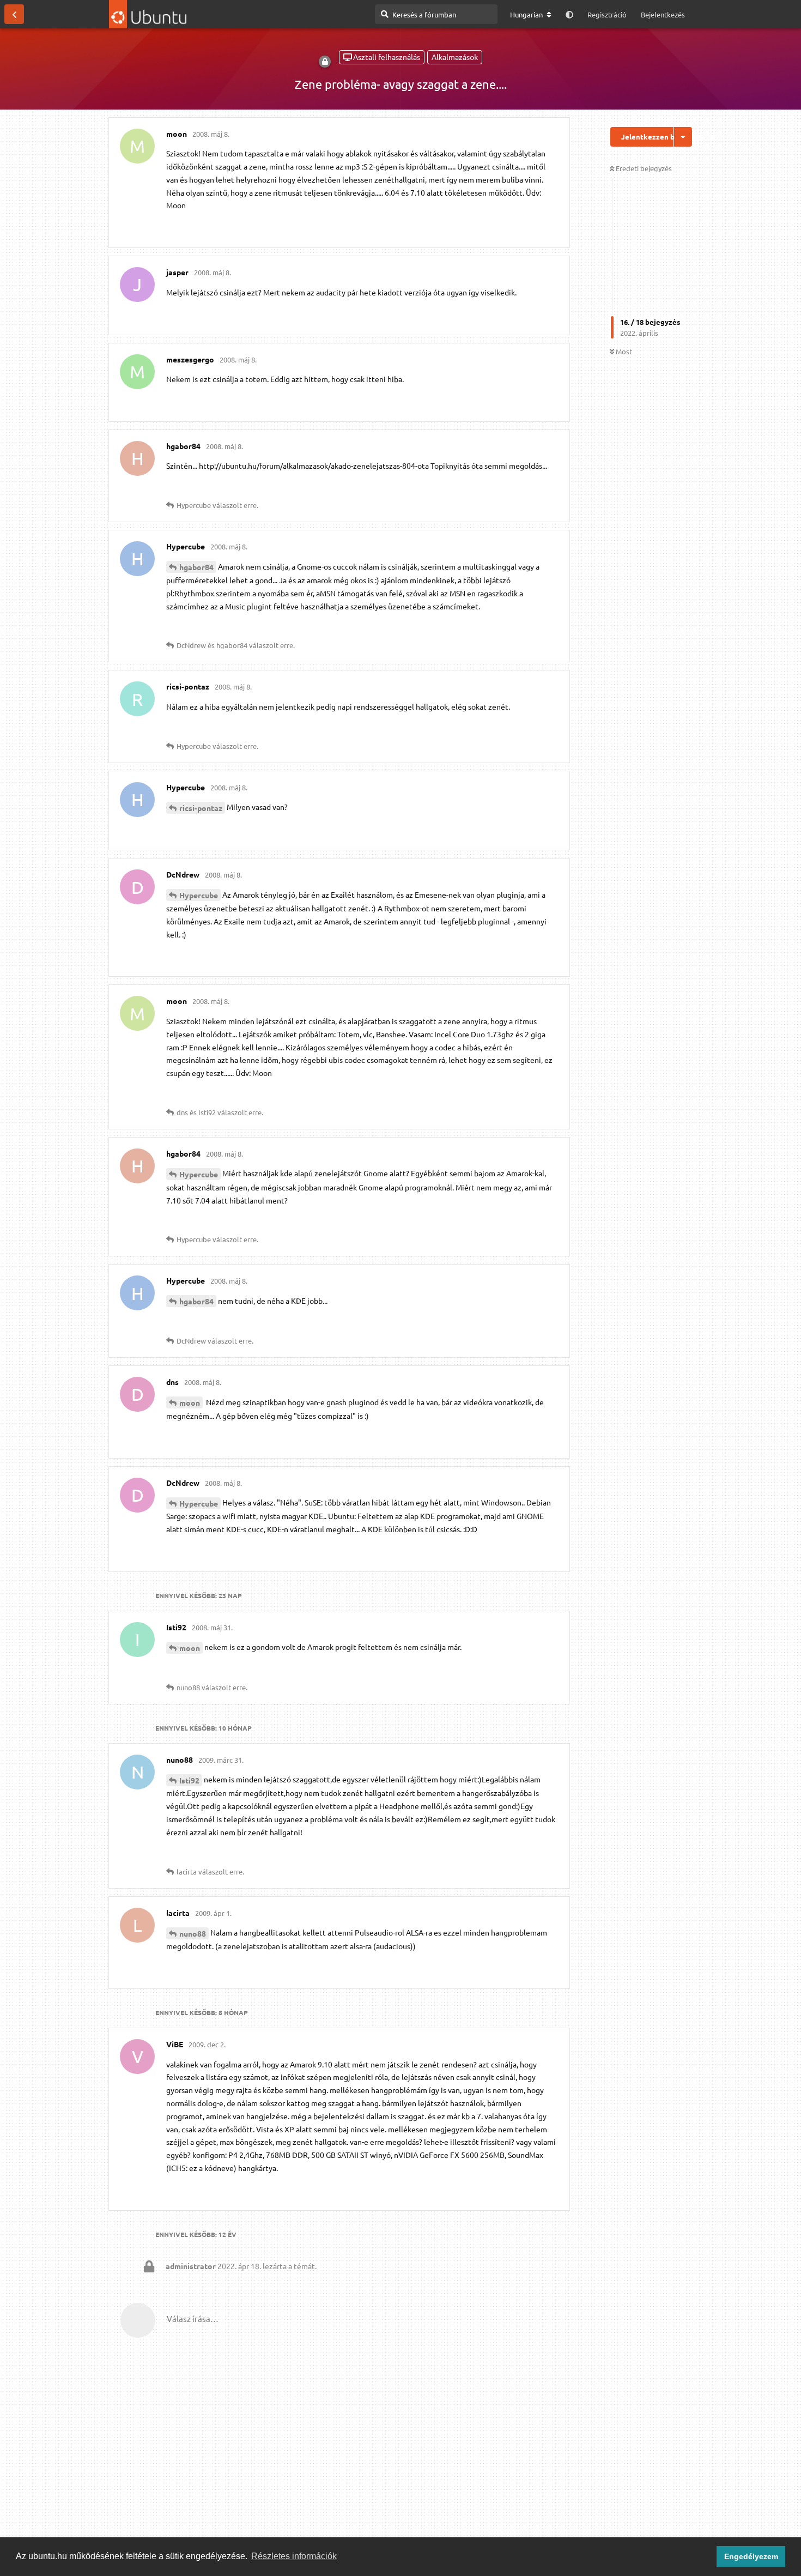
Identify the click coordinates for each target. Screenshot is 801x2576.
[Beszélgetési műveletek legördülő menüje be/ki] (683, 137)
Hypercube (199, 895)
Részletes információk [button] (294, 2556)
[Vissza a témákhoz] (14, 14)
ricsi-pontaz (201, 808)
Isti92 (189, 1780)
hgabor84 (196, 567)
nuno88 (193, 1933)
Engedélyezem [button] (751, 2556)
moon (190, 1402)
